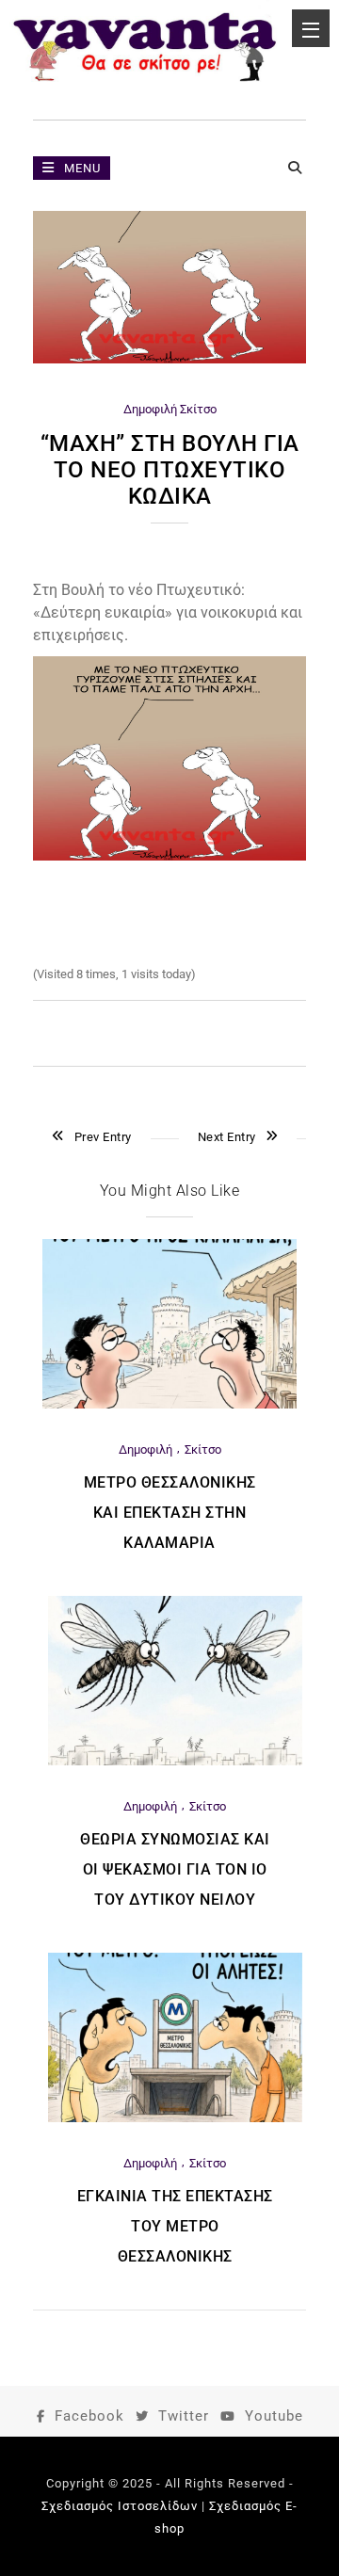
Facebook (89, 2416)
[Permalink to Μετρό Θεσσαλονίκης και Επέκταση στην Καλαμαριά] (169, 1404)
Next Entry (227, 1137)
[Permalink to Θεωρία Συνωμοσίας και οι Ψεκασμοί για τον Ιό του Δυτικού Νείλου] (175, 1761)
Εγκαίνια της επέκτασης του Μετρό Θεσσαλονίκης (175, 2226)
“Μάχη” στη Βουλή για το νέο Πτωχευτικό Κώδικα (170, 470)
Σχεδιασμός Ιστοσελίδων (120, 2506)
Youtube (274, 2416)
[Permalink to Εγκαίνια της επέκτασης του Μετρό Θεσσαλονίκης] (175, 2118)
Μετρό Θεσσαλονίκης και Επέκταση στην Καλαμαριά (170, 1513)
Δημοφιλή (150, 409)
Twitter (184, 2416)
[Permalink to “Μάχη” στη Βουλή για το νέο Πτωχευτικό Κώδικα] (169, 359)
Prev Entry (103, 1137)
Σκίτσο (198, 409)
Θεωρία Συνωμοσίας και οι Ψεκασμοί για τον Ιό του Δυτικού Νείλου (175, 1869)
